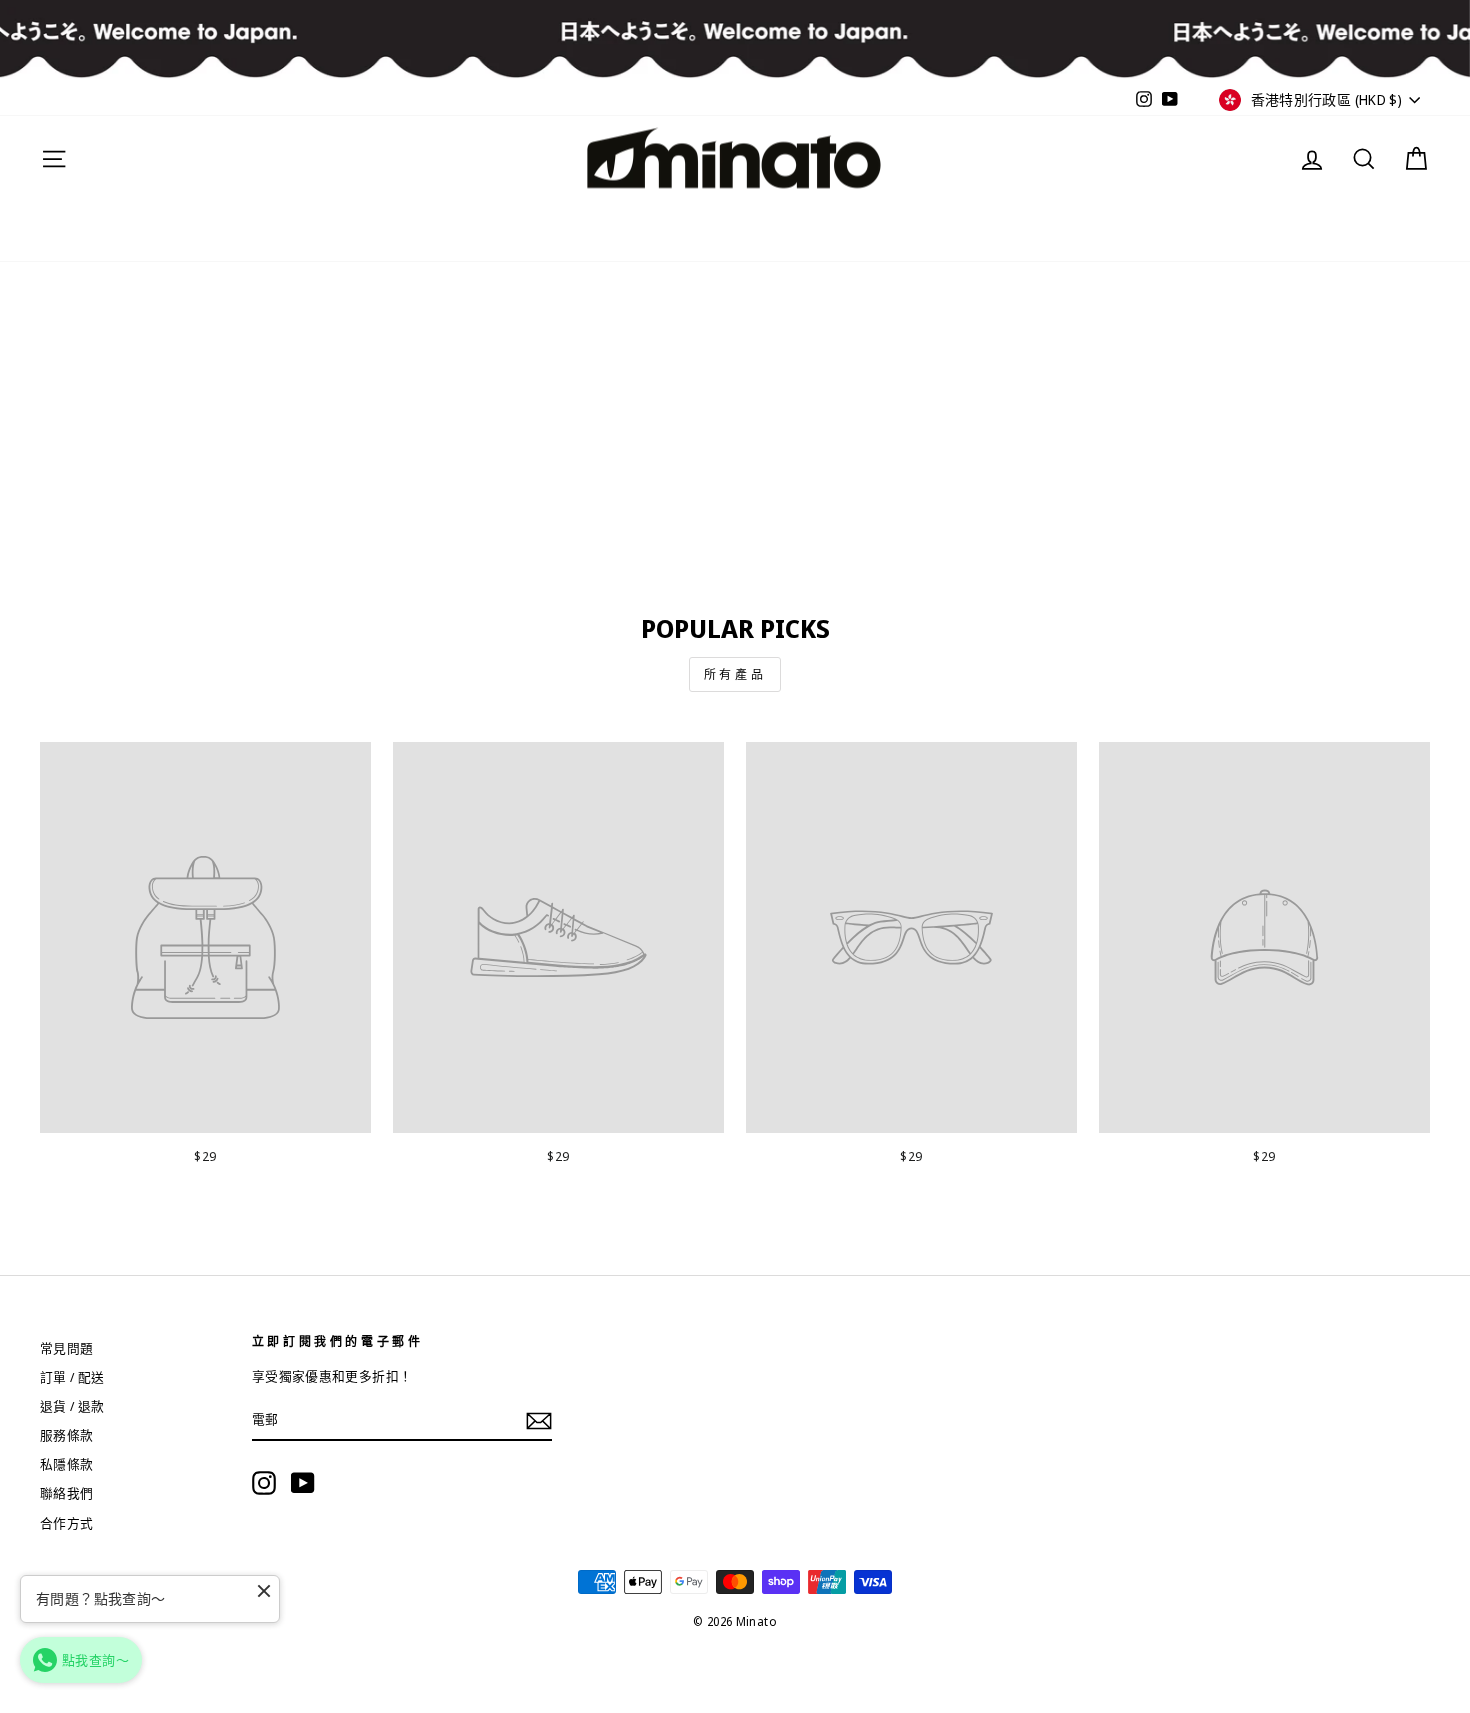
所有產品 (735, 674)
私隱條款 (67, 1464)
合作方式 (67, 1523)
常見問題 (67, 1348)
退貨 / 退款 (72, 1406)
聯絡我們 (67, 1493)
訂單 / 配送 (72, 1377)
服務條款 (67, 1435)
